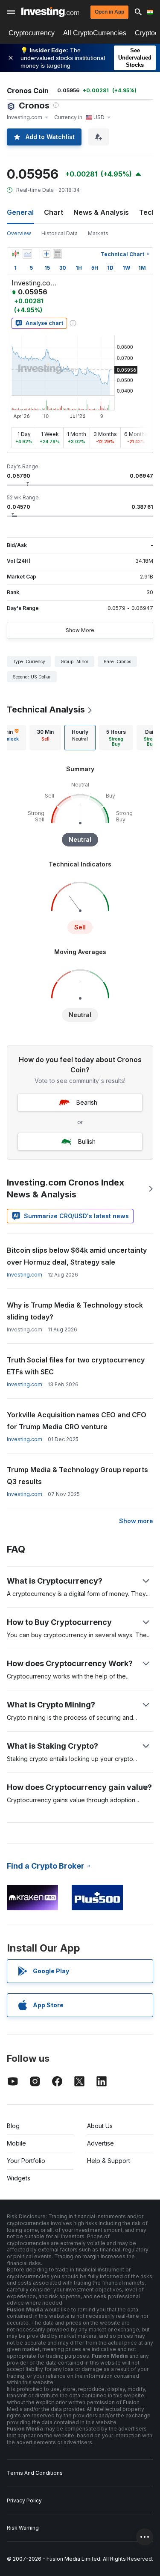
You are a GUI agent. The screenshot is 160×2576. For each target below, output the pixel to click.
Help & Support (109, 2161)
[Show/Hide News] (58, 254)
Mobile (16, 2143)
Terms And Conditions (35, 2473)
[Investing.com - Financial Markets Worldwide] (50, 12)
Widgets (19, 2178)
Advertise (100, 2143)
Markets (98, 233)
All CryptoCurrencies (95, 33)
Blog (13, 2126)
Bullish (87, 1141)
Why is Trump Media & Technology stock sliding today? (75, 1311)
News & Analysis (101, 212)
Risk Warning (23, 2528)
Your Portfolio (26, 2161)
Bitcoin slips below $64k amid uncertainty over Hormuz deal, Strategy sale (77, 1256)
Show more (136, 1521)
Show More (80, 630)
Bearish (87, 1102)
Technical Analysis (46, 710)
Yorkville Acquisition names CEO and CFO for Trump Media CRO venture (77, 1421)
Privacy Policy (24, 2500)
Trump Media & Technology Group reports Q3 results (77, 1476)
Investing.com (25, 1275)
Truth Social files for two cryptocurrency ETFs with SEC (76, 1366)
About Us (100, 2126)
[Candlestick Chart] (15, 254)
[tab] (45, 738)
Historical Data (60, 233)
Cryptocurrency (32, 33)
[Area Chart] (27, 254)
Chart (54, 212)
